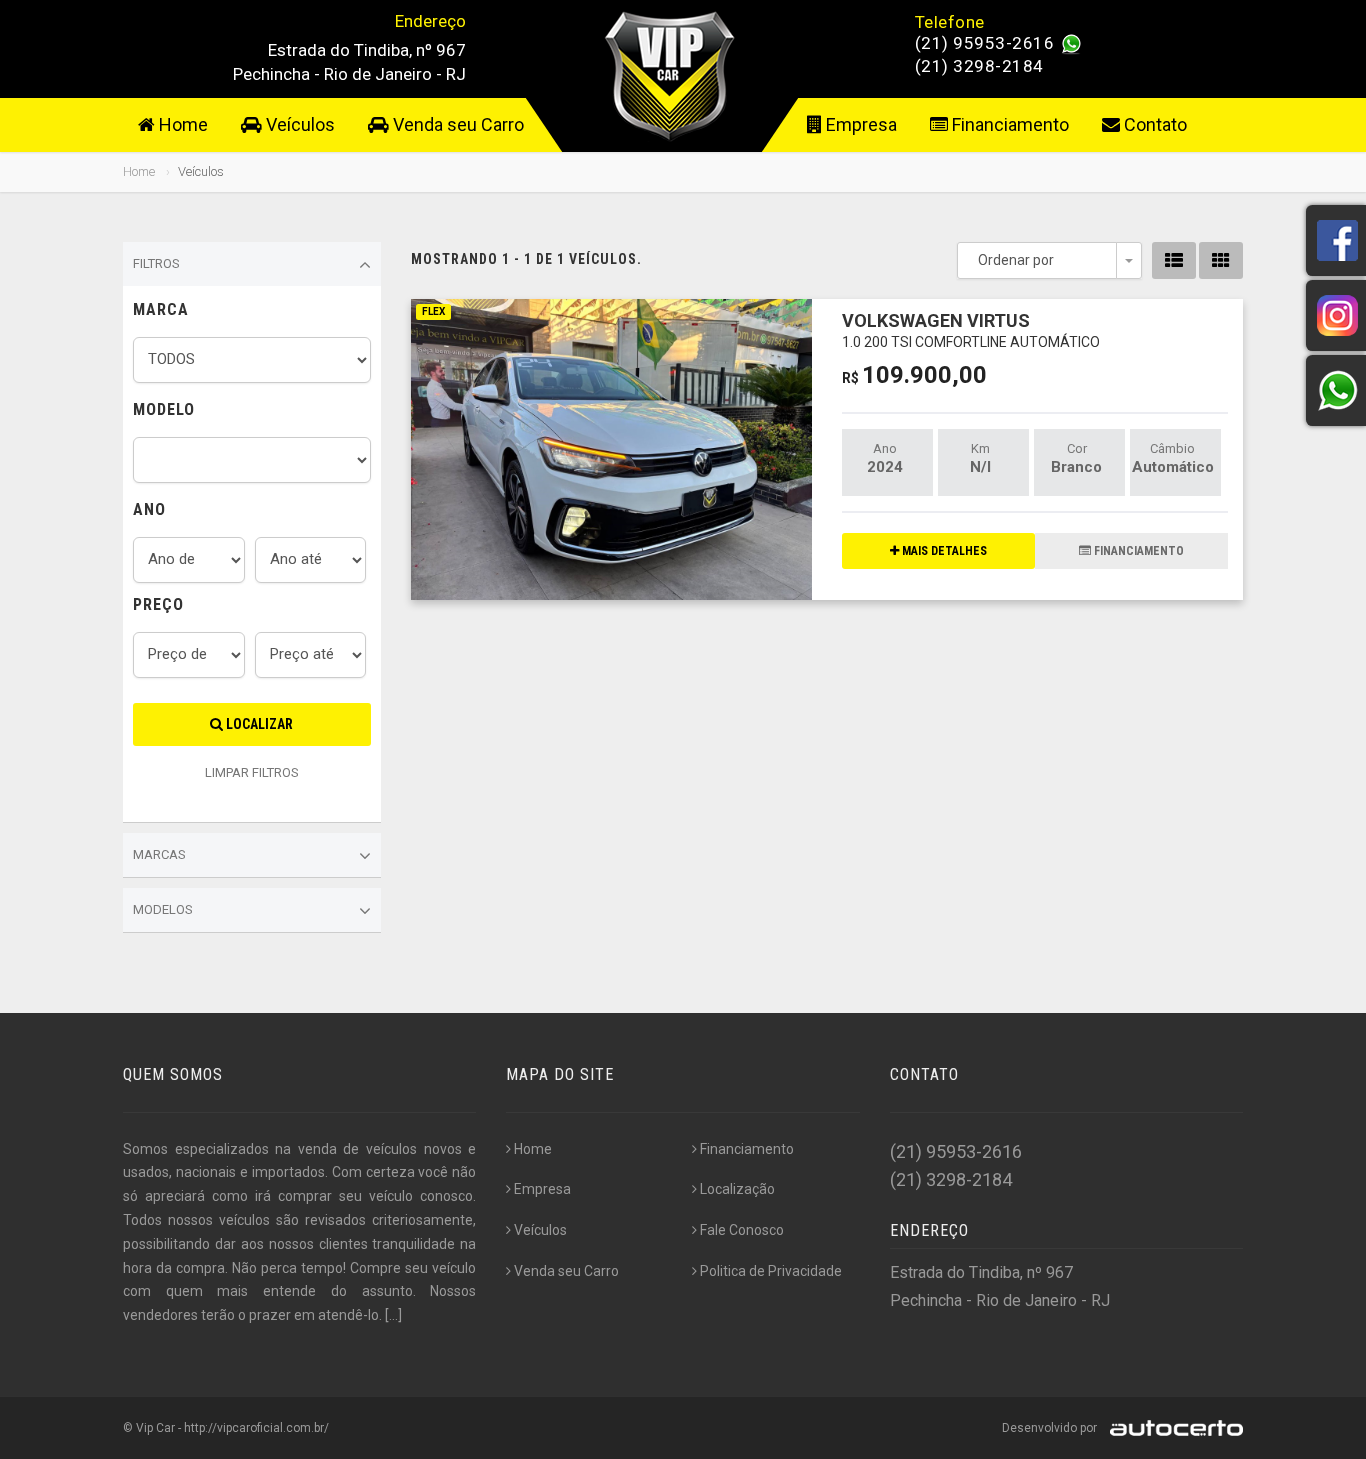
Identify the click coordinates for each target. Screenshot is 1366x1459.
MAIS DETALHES (943, 551)
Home (181, 124)
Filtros (156, 263)
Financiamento (1008, 124)
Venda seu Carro (456, 124)
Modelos (163, 909)
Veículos (298, 124)
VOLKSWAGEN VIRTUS (971, 329)
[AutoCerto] (1171, 1428)
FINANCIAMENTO (1137, 551)
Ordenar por (1016, 260)
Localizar (258, 724)
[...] (393, 1315)
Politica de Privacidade (771, 1271)
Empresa (859, 124)
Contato (1153, 124)
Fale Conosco (742, 1230)
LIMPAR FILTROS (252, 772)
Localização (737, 1189)
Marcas (159, 854)
